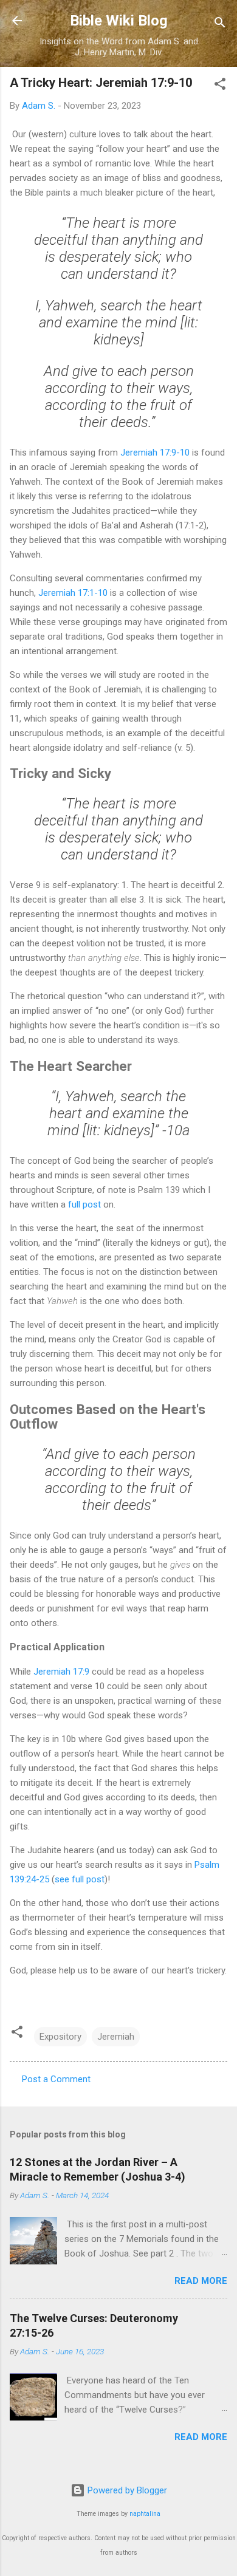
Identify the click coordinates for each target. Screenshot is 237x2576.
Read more (201, 2281)
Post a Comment (56, 2079)
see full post (80, 1879)
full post (84, 1204)
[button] (220, 86)
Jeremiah (116, 2037)
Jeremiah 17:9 (61, 1672)
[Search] (220, 25)
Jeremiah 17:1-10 (73, 593)
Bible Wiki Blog (119, 21)
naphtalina (145, 2514)
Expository (60, 2037)
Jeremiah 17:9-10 (155, 453)
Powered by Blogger (126, 2490)
